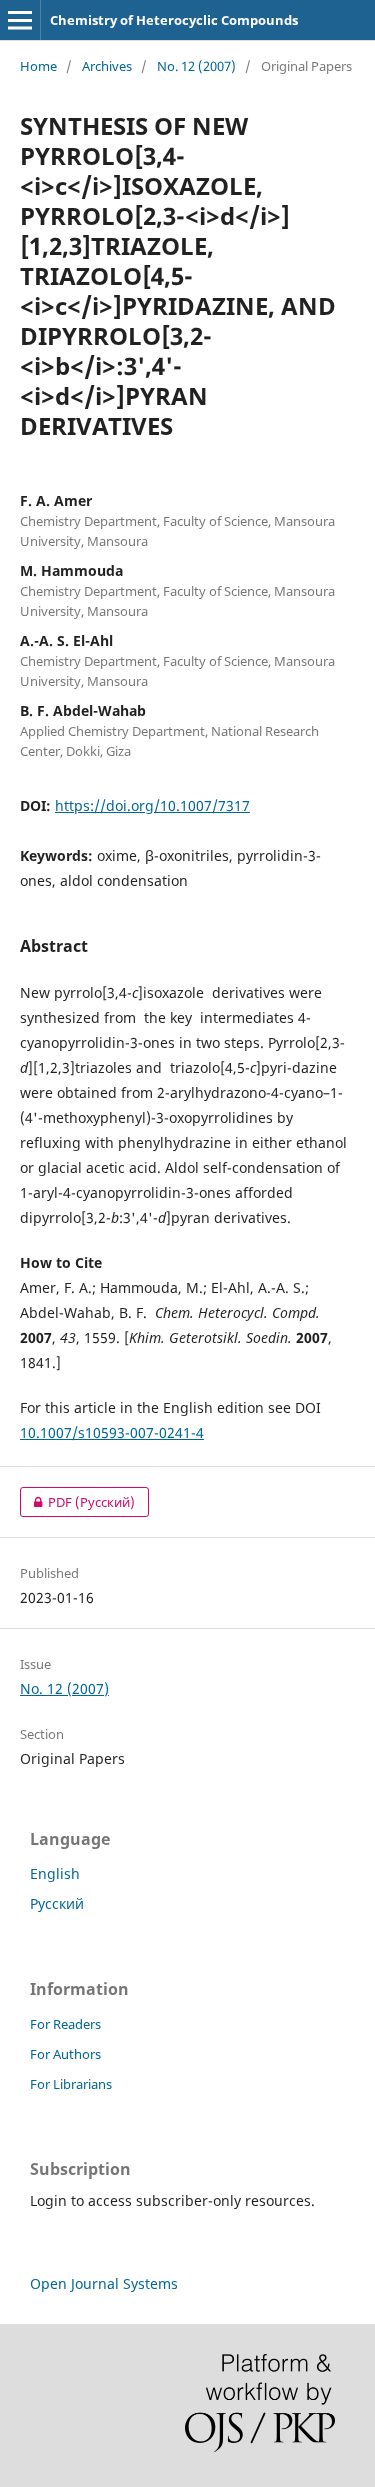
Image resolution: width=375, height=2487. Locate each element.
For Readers (65, 2024)
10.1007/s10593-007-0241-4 (112, 1432)
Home (38, 66)
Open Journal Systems (104, 2283)
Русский (57, 1903)
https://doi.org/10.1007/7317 (152, 805)
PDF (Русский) (77, 1502)
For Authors (65, 2054)
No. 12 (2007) (196, 66)
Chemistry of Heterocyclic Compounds (174, 20)
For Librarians (71, 2084)
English (55, 1873)
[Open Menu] (20, 20)
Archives (107, 66)
